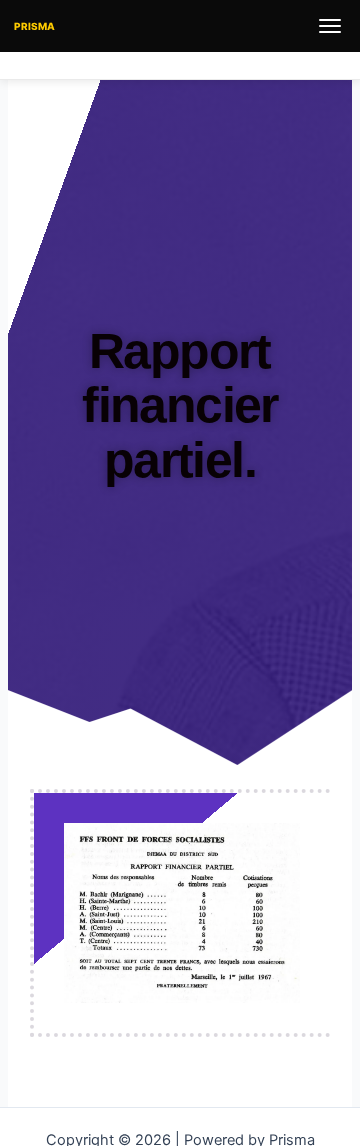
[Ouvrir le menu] (330, 26)
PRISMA (35, 26)
